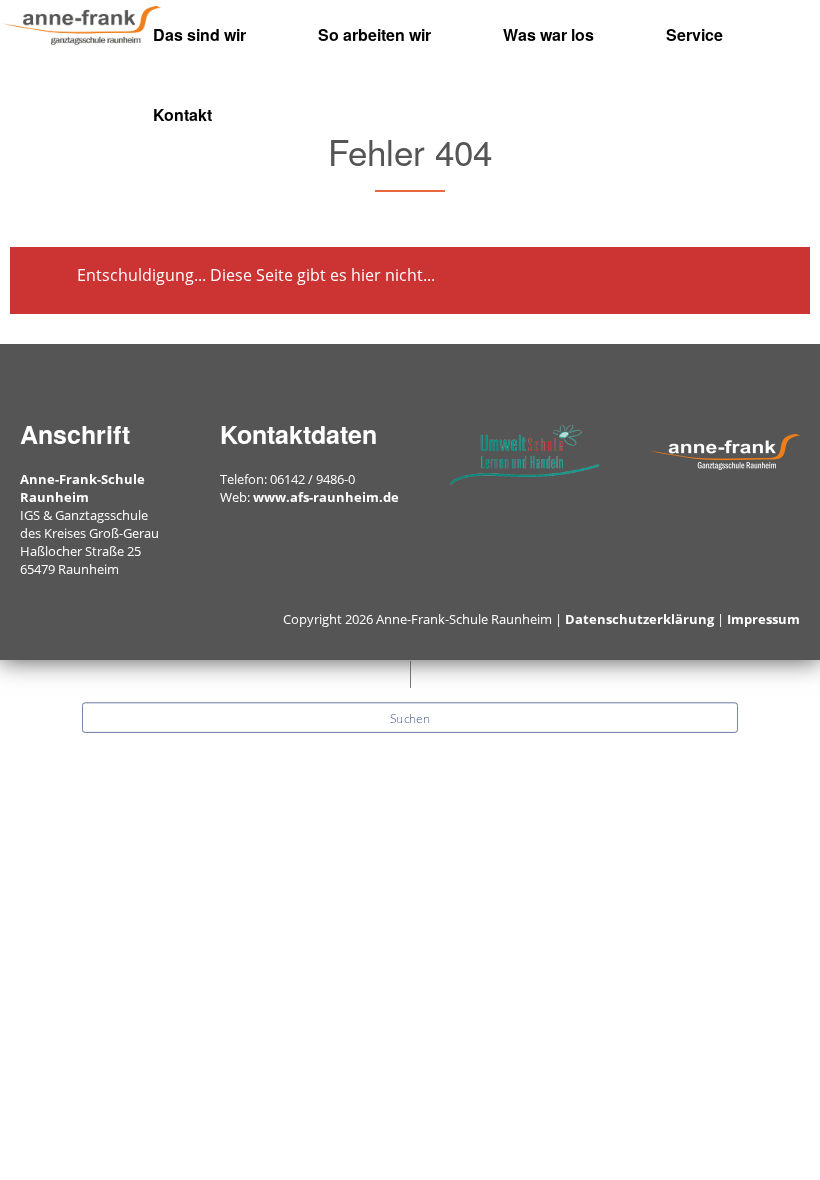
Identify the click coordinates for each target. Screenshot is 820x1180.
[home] (82, 24)
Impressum (763, 619)
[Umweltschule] (525, 453)
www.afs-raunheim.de (326, 497)
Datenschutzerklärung (639, 619)
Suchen (410, 718)
